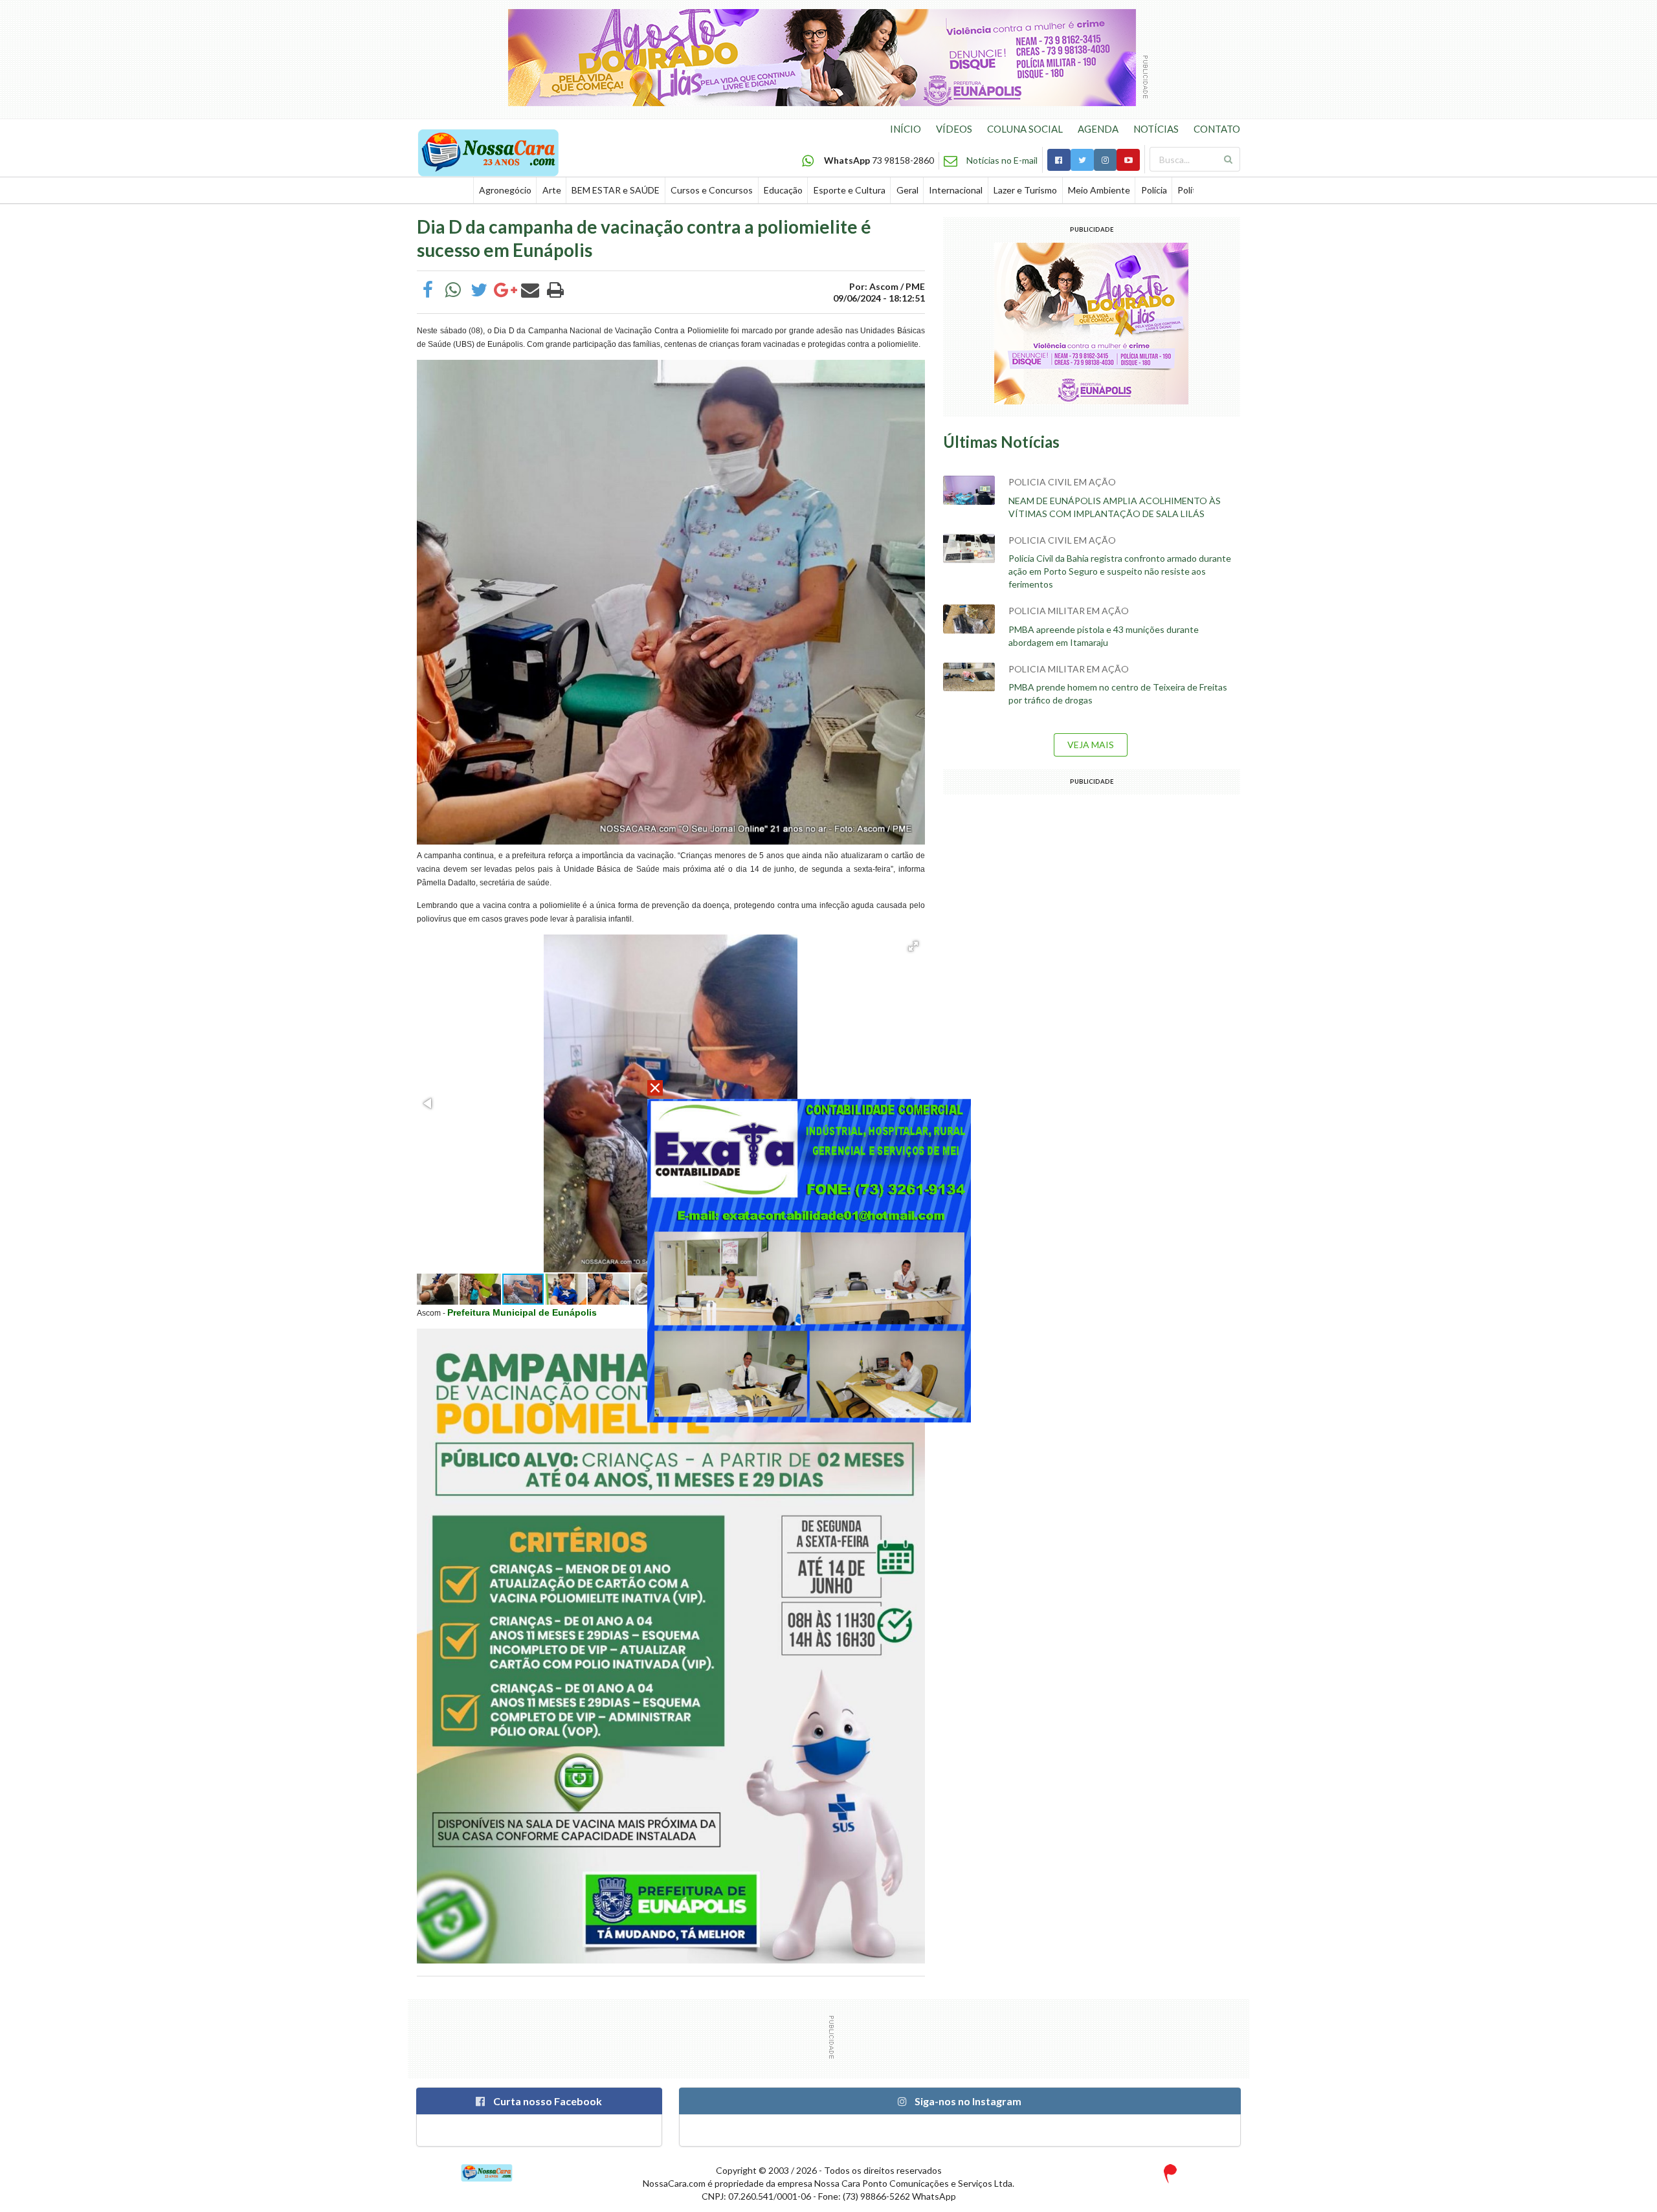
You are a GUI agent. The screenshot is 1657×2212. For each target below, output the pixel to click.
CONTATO (1217, 129)
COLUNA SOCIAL (1025, 129)
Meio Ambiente (1099, 190)
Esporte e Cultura (850, 190)
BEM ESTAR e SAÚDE (616, 190)
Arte (552, 190)
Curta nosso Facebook (547, 2101)
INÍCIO (906, 129)
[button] (913, 946)
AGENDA (1098, 129)
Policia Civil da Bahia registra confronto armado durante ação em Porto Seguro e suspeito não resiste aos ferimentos (1120, 571)
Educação (783, 190)
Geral (907, 190)
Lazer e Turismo (1025, 190)
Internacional (956, 190)
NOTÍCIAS (1156, 129)
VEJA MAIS (1091, 745)
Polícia (1154, 190)
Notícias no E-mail (1002, 160)
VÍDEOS (954, 129)
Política (1192, 190)
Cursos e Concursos (712, 190)
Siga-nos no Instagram (967, 2101)
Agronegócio (505, 190)
